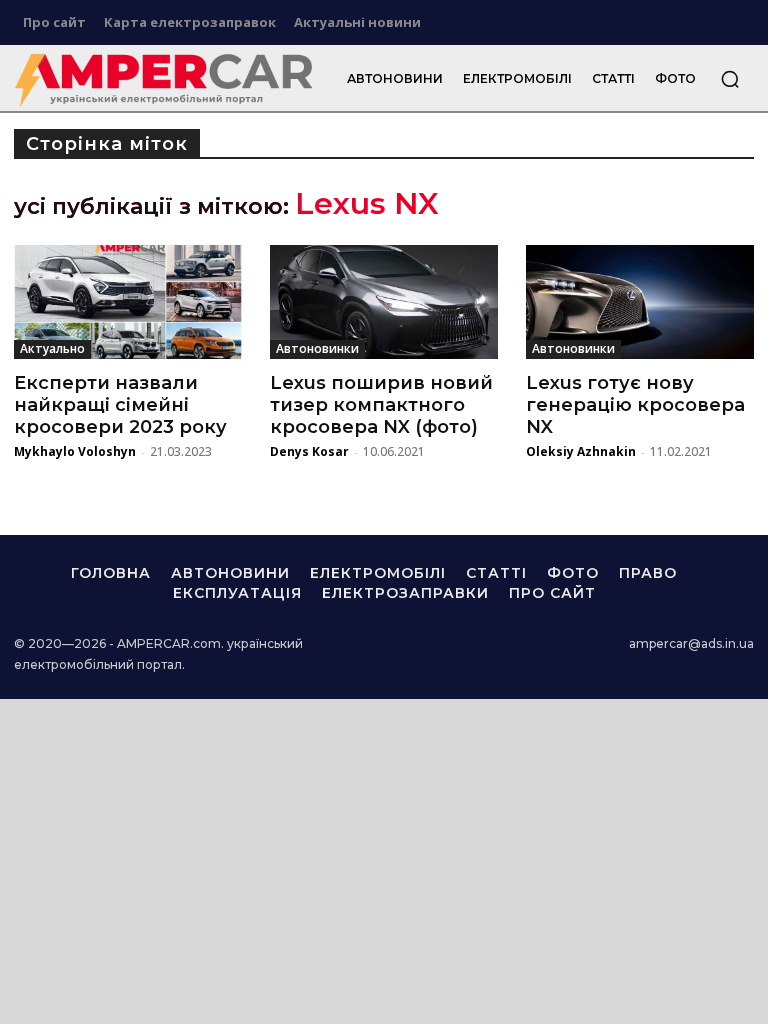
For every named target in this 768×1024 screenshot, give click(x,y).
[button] (730, 79)
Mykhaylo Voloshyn (75, 451)
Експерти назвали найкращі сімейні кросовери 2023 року (120, 405)
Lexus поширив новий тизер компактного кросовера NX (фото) (381, 405)
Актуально (52, 348)
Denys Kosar (309, 451)
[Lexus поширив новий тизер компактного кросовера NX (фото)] (384, 302)
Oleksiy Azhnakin (581, 451)
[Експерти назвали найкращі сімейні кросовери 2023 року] (128, 302)
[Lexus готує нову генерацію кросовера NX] (640, 302)
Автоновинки (317, 348)
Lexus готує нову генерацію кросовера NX (635, 405)
